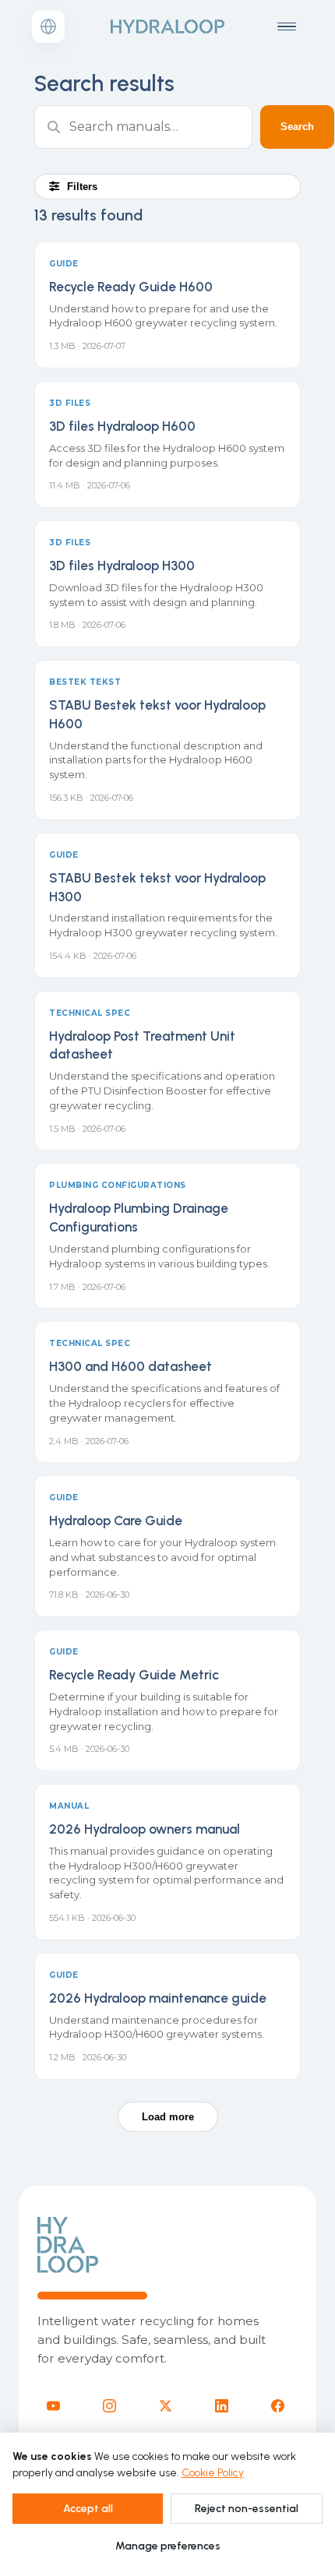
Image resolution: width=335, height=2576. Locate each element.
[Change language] (48, 26)
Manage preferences (168, 2546)
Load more (168, 2117)
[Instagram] (109, 2406)
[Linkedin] (221, 2406)
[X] (165, 2406)
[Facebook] (277, 2406)
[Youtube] (53, 2406)
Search (297, 127)
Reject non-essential (247, 2509)
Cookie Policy (213, 2473)
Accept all (88, 2509)
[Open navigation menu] (287, 26)
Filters (82, 187)
